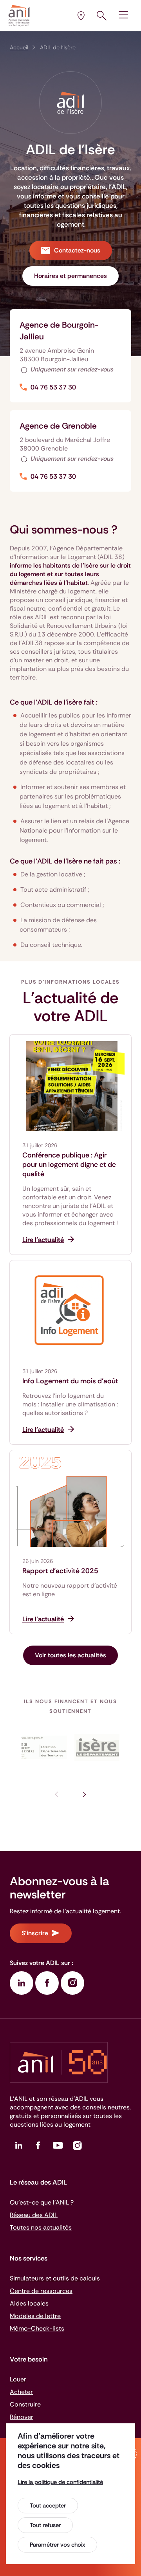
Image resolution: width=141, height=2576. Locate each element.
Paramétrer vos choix (57, 2545)
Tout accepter (48, 2506)
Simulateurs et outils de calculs (55, 2278)
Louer (18, 2379)
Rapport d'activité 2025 (60, 1571)
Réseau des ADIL (34, 2215)
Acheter (21, 2392)
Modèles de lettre (35, 2316)
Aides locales (29, 2303)
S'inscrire (35, 1933)
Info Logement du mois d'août (70, 1381)
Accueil (19, 47)
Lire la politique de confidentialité (60, 2482)
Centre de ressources (41, 2291)
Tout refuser (45, 2525)
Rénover (22, 2417)
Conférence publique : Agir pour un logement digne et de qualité (69, 1165)
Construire (25, 2404)
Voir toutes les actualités (70, 1655)
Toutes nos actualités (41, 2227)
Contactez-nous (77, 250)
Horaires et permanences (70, 276)
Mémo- (37, 2328)
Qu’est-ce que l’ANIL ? (42, 2202)
